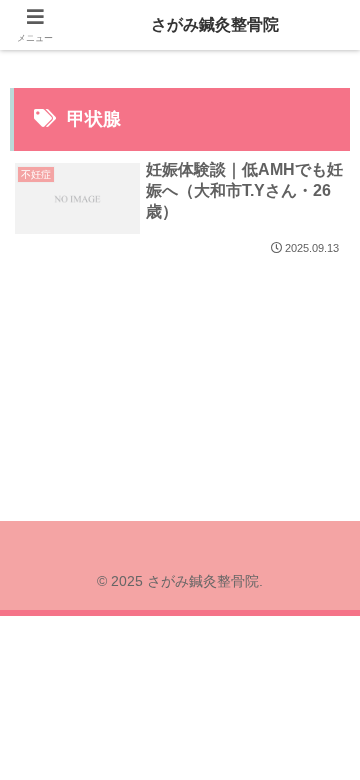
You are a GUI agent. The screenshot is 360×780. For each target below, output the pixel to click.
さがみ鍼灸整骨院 (215, 24)
